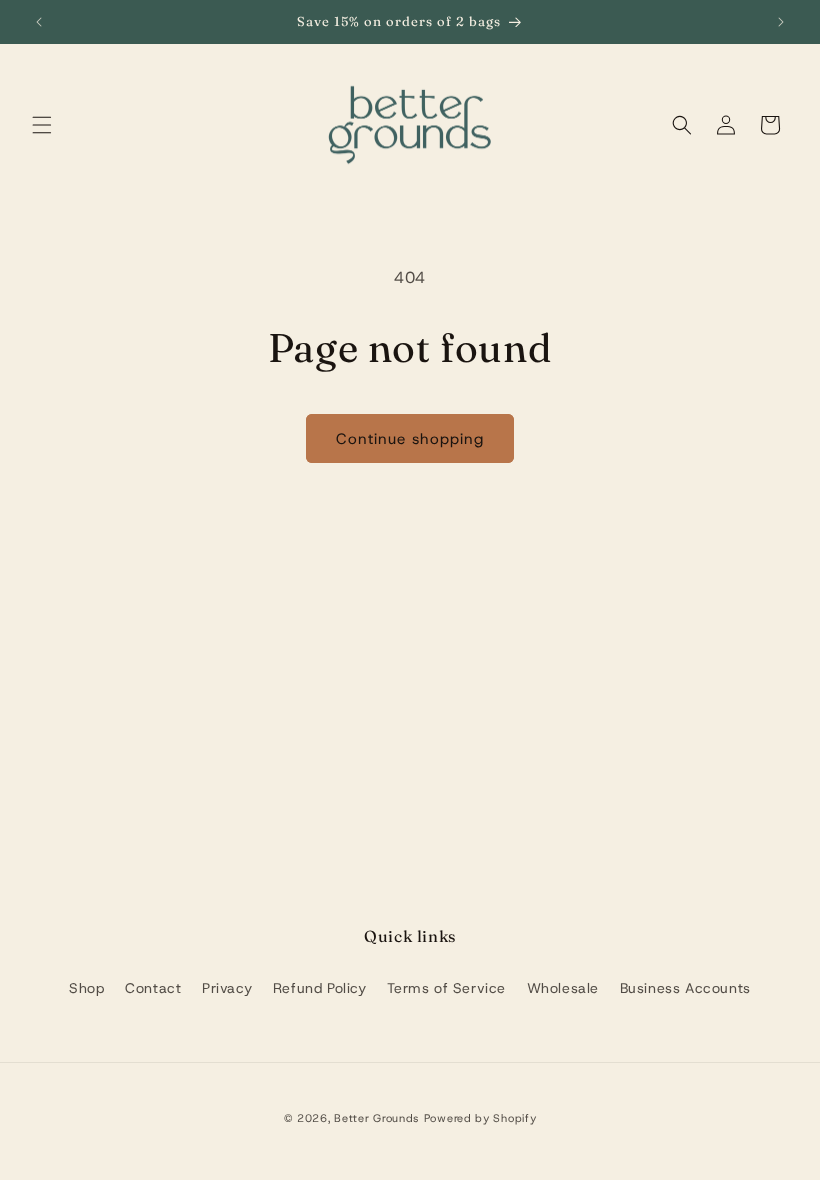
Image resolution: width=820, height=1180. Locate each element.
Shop (86, 988)
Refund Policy (320, 988)
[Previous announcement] (39, 22)
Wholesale (563, 988)
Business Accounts (685, 988)
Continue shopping (410, 439)
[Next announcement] (781, 22)
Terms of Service (446, 988)
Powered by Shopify (480, 1118)
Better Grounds (376, 1118)
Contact (153, 988)
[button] (42, 125)
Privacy (227, 988)
